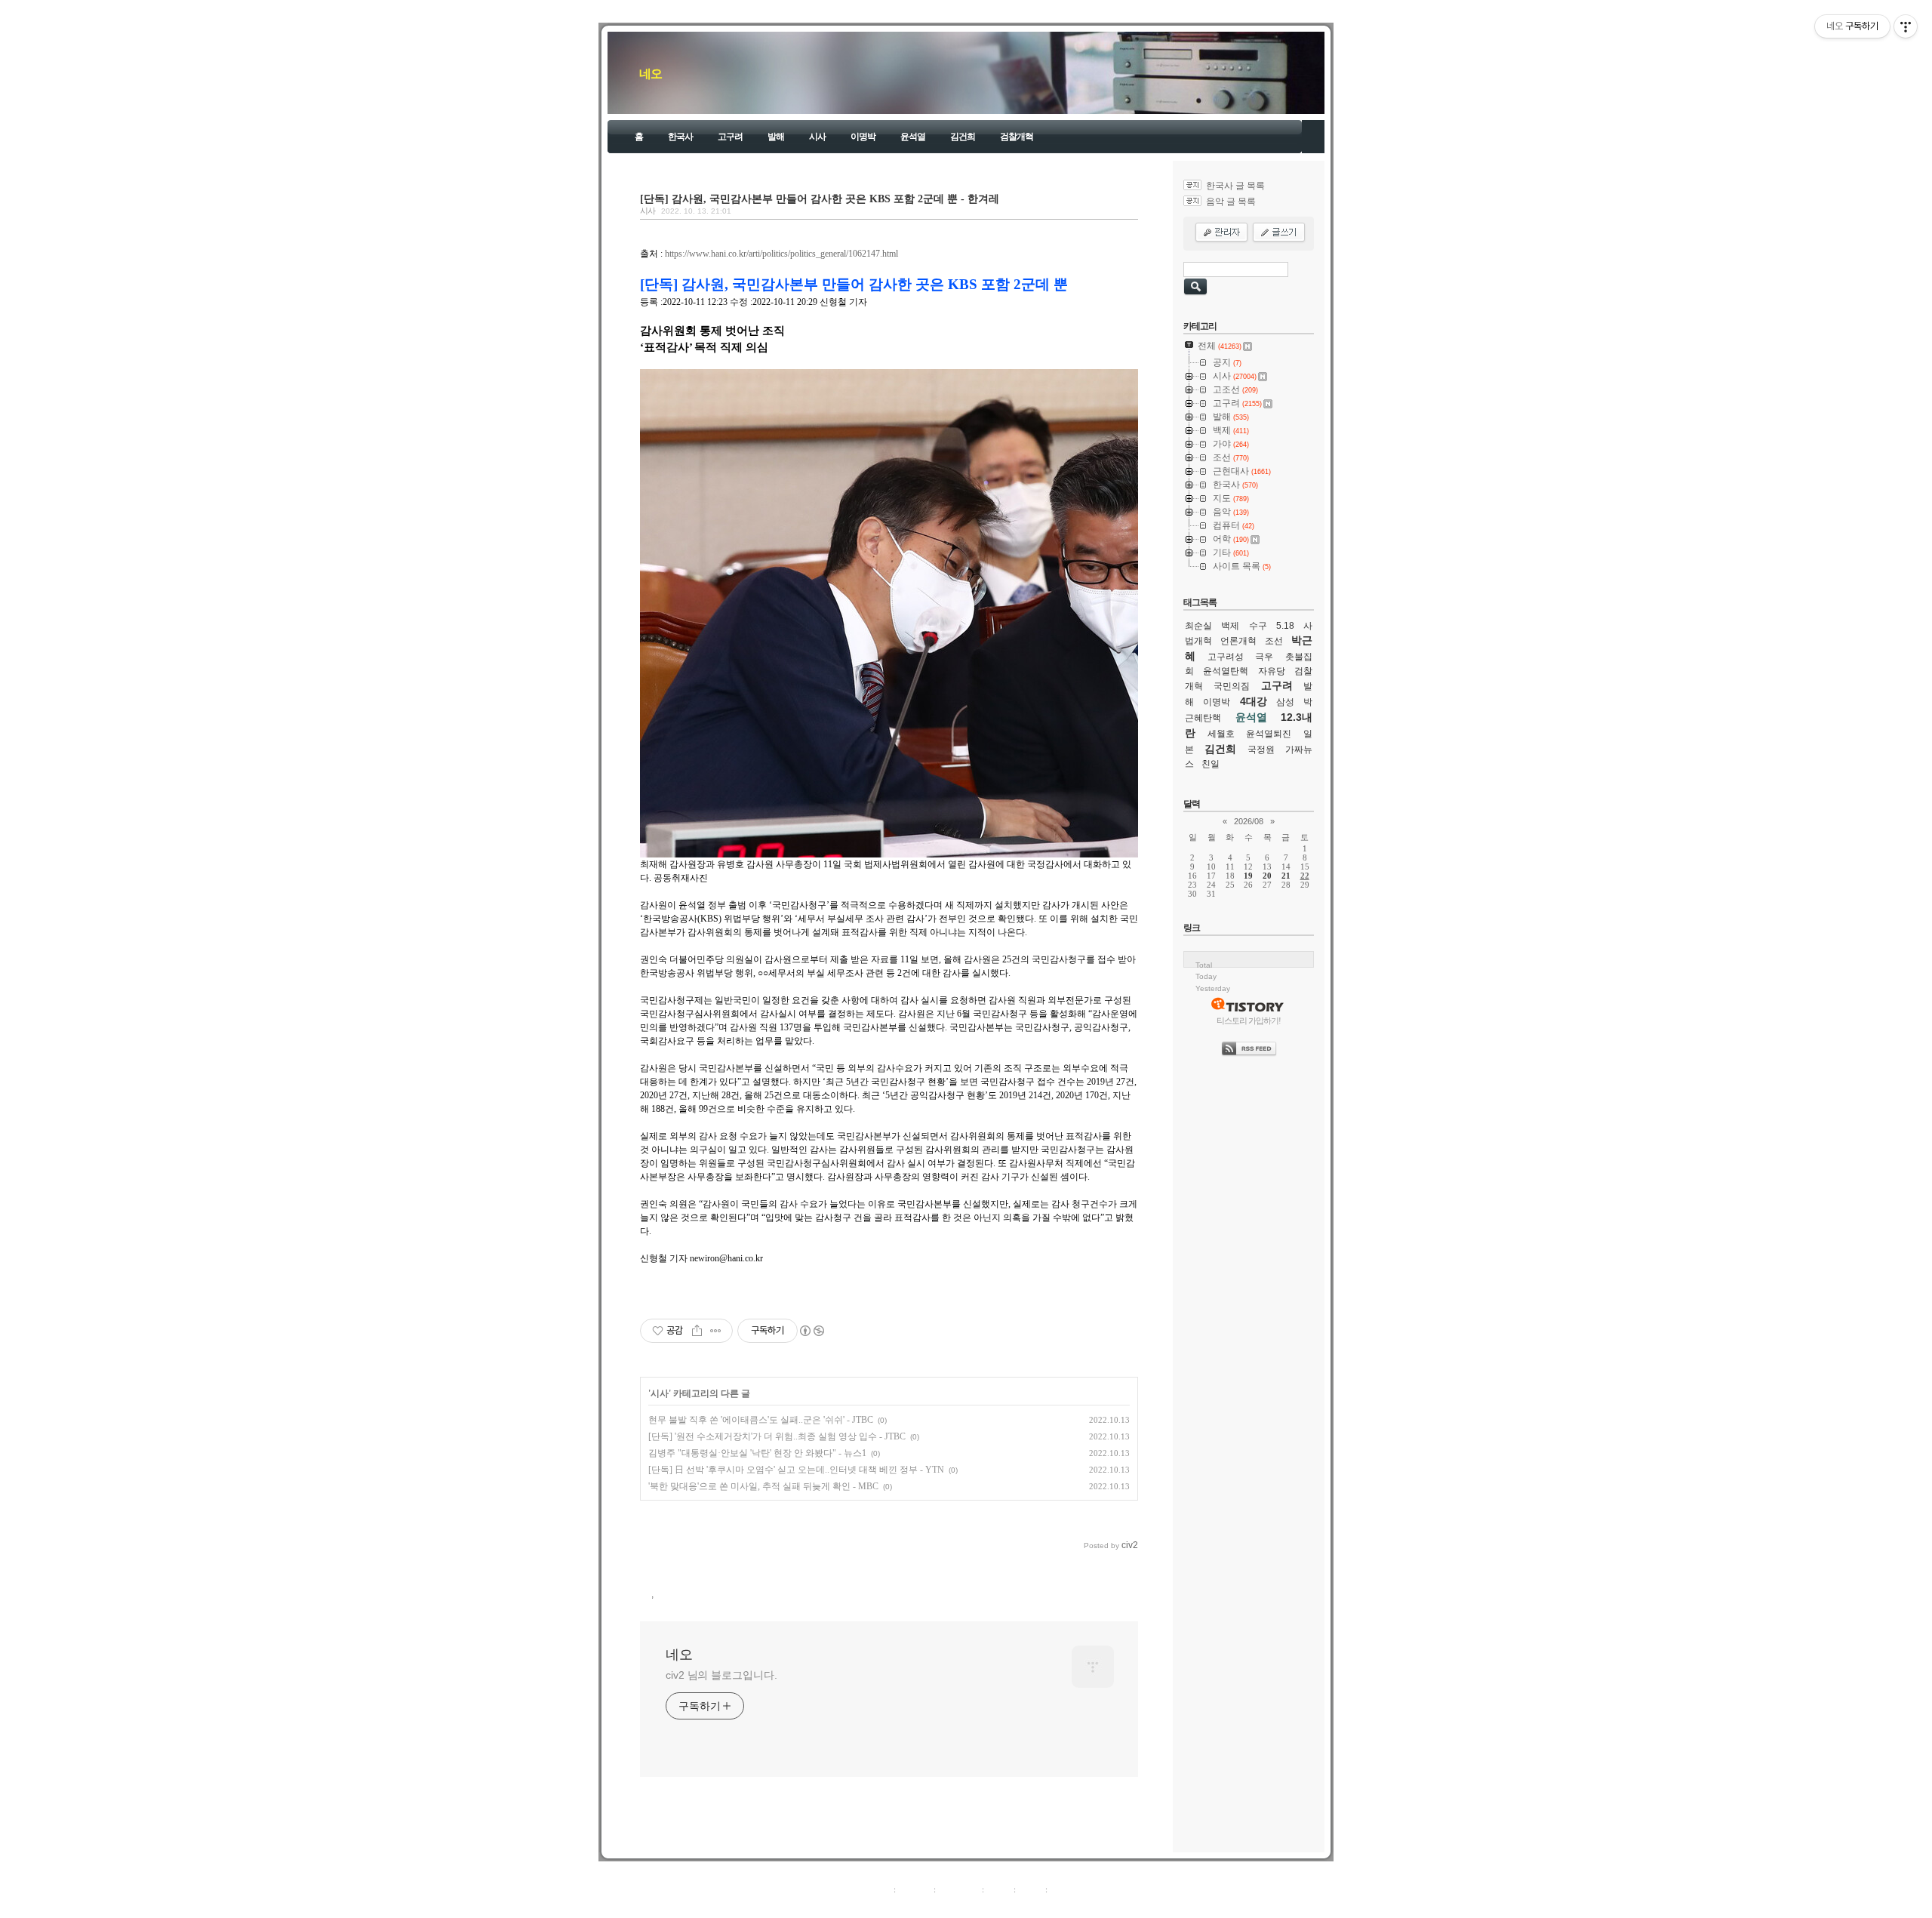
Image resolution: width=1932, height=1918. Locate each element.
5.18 (1285, 626)
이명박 (863, 137)
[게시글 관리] (716, 1331)
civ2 (878, 1906)
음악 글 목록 (1231, 202)
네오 (651, 74)
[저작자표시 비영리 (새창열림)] (811, 1331)
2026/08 (1249, 821)
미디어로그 (959, 1889)
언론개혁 (1238, 641)
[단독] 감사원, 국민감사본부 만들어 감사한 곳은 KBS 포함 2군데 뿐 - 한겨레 (820, 199)
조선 (1274, 641)
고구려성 (1226, 657)
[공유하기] (697, 1331)
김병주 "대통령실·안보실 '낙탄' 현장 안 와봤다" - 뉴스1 (757, 1453)
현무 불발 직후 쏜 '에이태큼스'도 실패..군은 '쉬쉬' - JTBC (761, 1420)
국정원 (1261, 750)
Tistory (1049, 1906)
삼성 (1285, 702)
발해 (776, 137)
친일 (1211, 764)
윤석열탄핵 (1226, 671)
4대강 (1254, 701)
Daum (974, 1906)
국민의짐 (1232, 686)
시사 (817, 137)
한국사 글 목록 (1235, 186)
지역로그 (875, 1889)
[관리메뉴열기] (1906, 26)
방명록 (999, 1889)
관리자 (1031, 1889)
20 (1267, 876)
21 (1286, 876)
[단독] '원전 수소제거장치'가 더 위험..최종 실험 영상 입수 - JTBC (777, 1436)
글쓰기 (1062, 1889)
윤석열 (913, 137)
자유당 (1272, 671)
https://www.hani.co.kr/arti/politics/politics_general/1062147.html (781, 254)
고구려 (730, 137)
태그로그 (915, 1889)
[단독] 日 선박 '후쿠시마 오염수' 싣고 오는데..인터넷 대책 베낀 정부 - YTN (796, 1470)
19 (1248, 876)
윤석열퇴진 (1269, 734)
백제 (1230, 626)
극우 (1264, 657)
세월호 (1221, 734)
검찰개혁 (1017, 137)
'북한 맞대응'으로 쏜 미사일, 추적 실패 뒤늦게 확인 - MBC (763, 1486)
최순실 (1198, 626)
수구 (1258, 626)
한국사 (680, 137)
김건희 (963, 137)
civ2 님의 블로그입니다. (721, 1675)
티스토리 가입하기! (1249, 1021)
